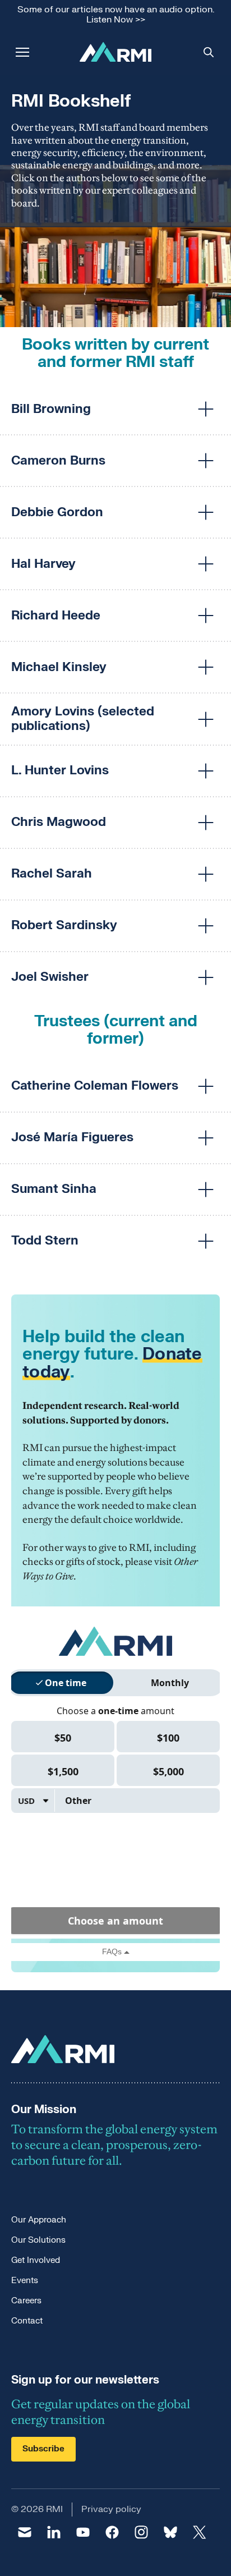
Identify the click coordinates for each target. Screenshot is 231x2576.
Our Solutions (38, 2240)
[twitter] (200, 2532)
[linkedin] (54, 2532)
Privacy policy (111, 2509)
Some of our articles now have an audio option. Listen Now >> (116, 15)
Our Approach (39, 2220)
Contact (27, 2321)
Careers (26, 2301)
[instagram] (141, 2532)
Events (25, 2281)
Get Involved (36, 2260)
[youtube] (83, 2532)
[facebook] (112, 2532)
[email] (25, 2532)
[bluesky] (170, 2532)
